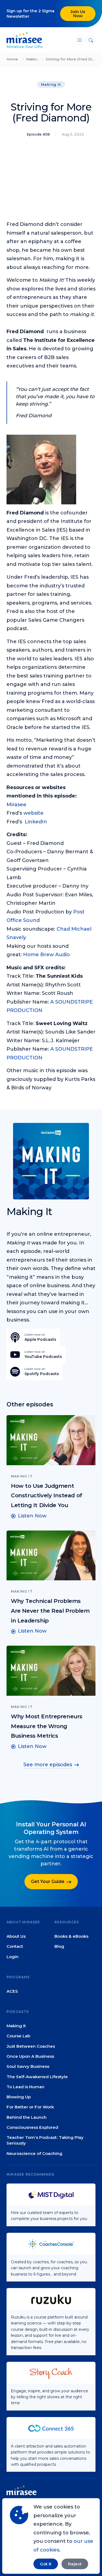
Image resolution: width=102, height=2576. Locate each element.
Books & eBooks (71, 1936)
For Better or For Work (30, 2107)
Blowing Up (19, 2097)
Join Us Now (78, 14)
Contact (15, 1946)
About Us (16, 1936)
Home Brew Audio (47, 955)
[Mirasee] (24, 37)
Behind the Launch (27, 2117)
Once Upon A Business (30, 2056)
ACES (12, 1991)
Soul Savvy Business (28, 2066)
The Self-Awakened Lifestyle (37, 2077)
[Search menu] (91, 40)
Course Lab (18, 2036)
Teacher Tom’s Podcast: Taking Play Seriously (45, 2140)
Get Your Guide (48, 1882)
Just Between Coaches (31, 2046)
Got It (46, 2564)
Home (12, 59)
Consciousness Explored (32, 2127)
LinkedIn (36, 822)
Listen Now (32, 1516)
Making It (35, 59)
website (33, 813)
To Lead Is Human (25, 2087)
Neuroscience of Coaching (34, 2153)
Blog (59, 1946)
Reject (75, 2564)
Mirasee (16, 805)
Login (13, 1957)
